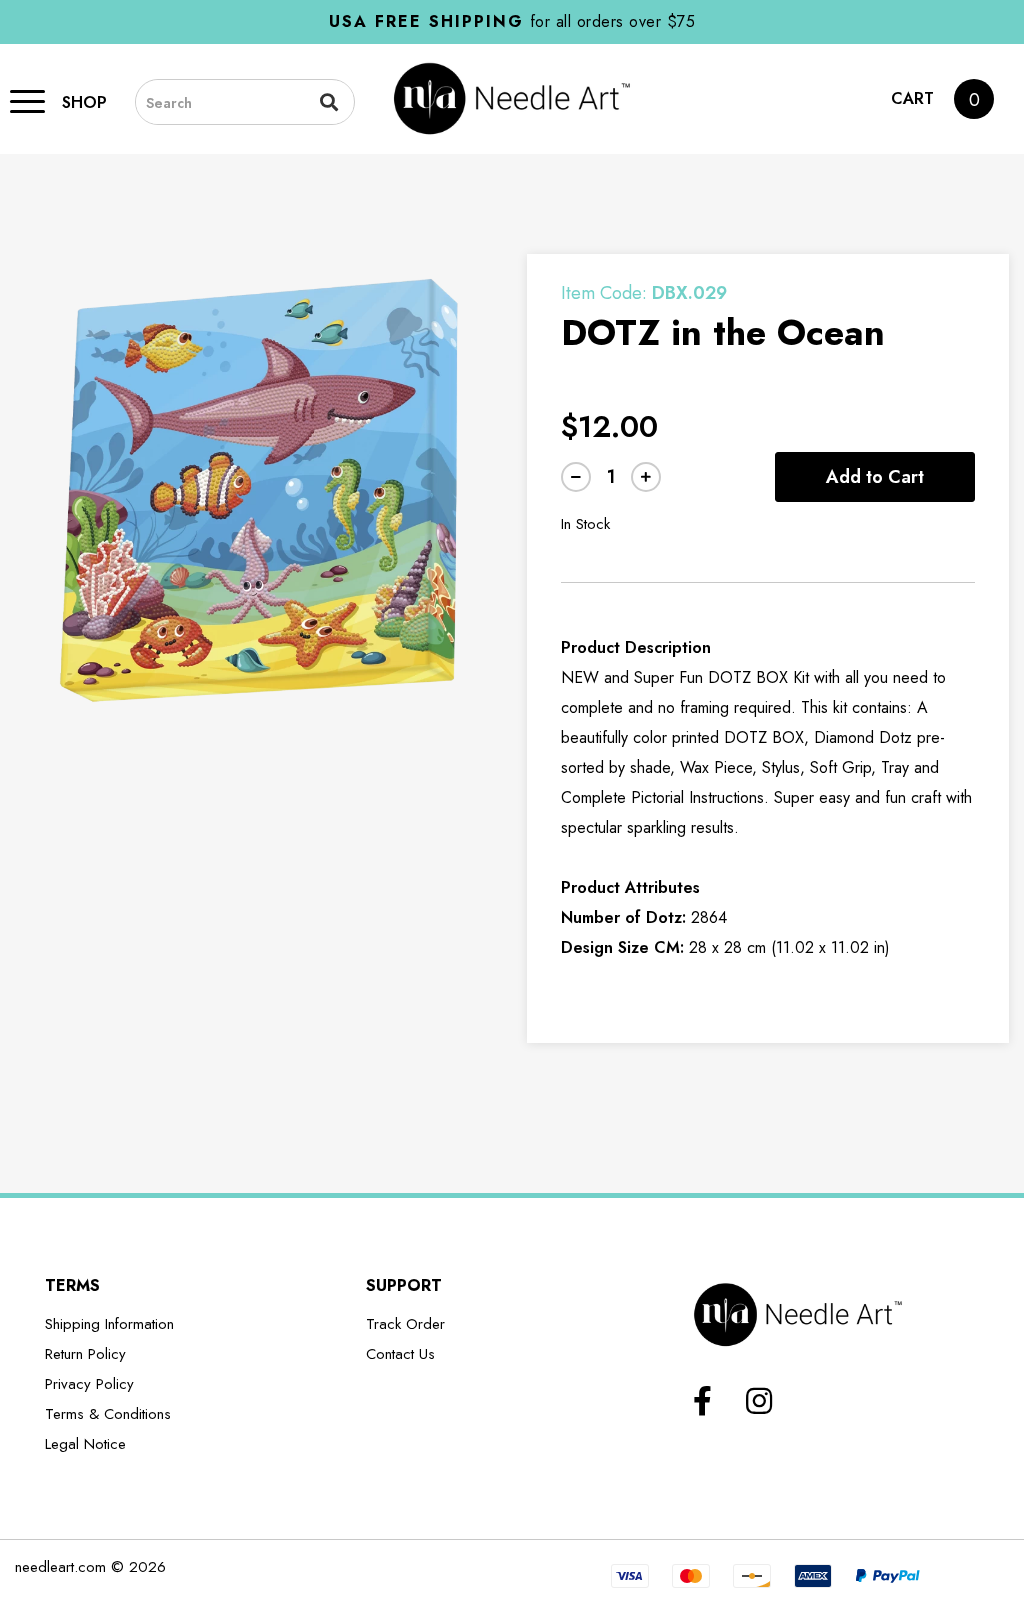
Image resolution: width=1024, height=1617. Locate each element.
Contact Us (400, 1354)
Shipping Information (109, 1324)
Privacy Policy (89, 1384)
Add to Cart (875, 477)
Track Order (405, 1324)
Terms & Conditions (108, 1414)
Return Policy (85, 1354)
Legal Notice (85, 1444)
